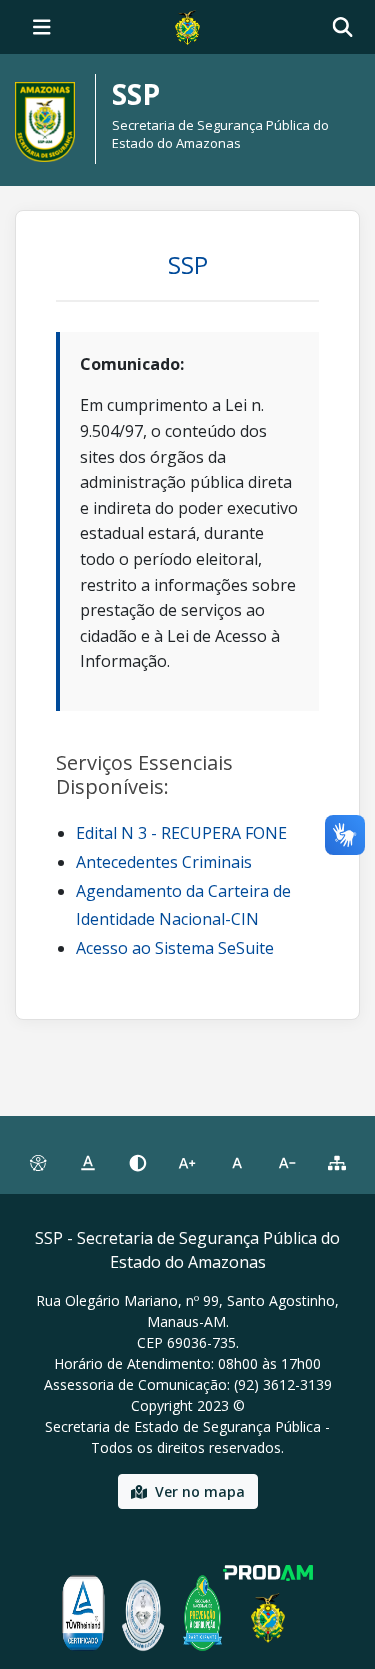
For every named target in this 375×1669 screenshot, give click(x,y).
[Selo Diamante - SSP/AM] (142, 1613)
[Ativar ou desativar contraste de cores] (138, 1163)
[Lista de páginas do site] (337, 1163)
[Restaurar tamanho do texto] (237, 1163)
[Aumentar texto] (188, 1163)
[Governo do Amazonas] (187, 25)
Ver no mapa (200, 1491)
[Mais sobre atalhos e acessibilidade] (38, 1163)
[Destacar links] (88, 1163)
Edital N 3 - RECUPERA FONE (181, 833)
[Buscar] (342, 27)
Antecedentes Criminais (164, 862)
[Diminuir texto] (287, 1163)
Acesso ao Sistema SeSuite (175, 948)
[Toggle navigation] (42, 27)
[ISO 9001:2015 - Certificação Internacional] (83, 1613)
